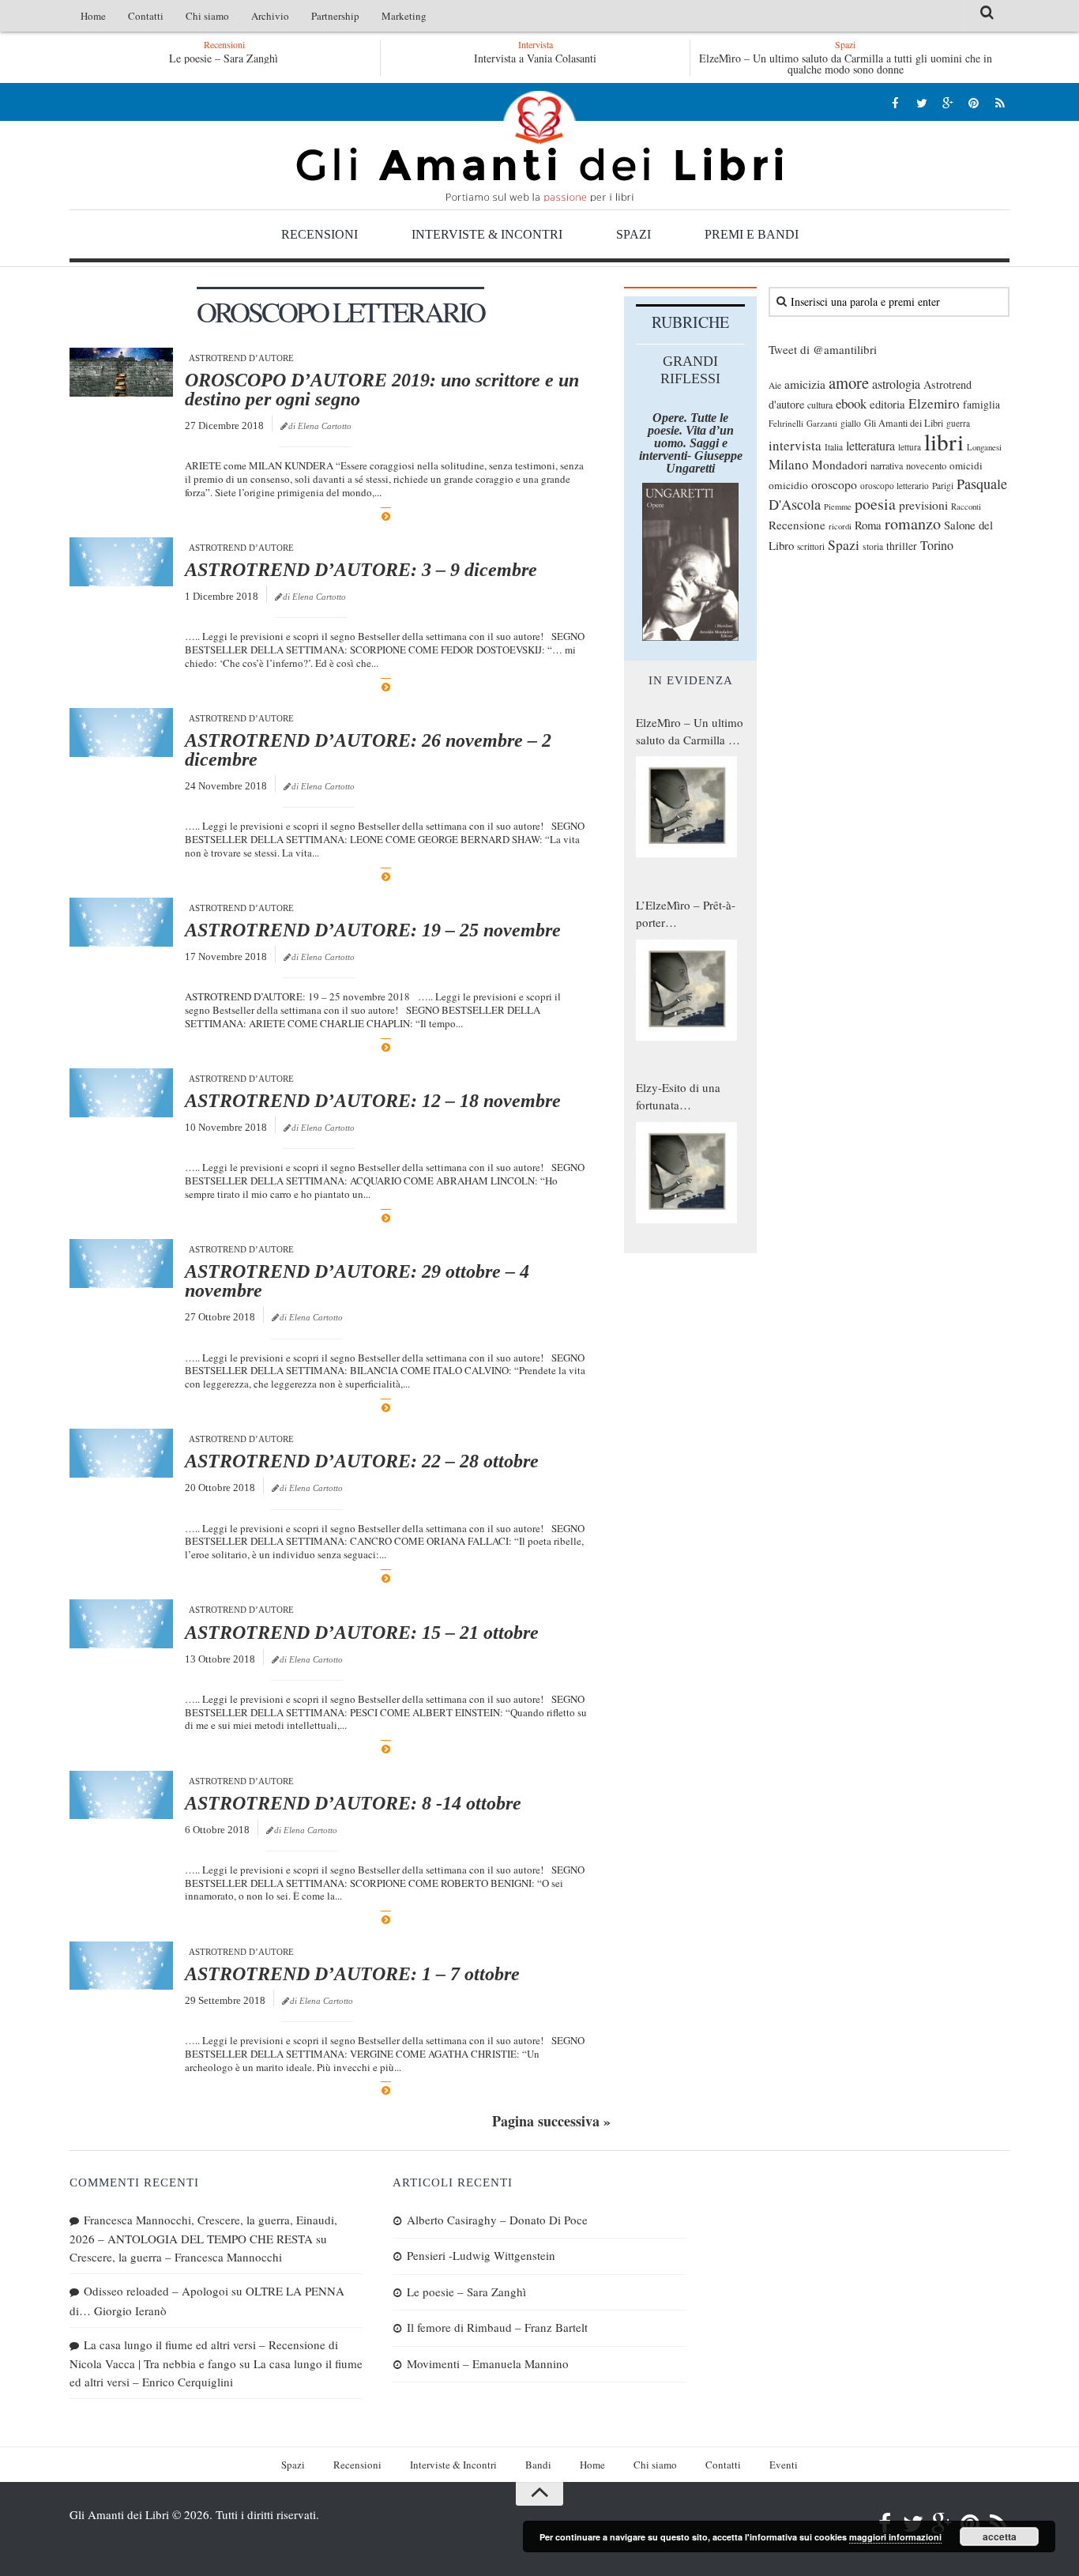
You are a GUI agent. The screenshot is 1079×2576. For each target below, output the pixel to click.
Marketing (404, 16)
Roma (868, 525)
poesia (875, 504)
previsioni (923, 505)
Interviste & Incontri (487, 234)
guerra (958, 423)
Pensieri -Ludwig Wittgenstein (481, 2255)
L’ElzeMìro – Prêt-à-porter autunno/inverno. (686, 914)
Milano (789, 464)
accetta (1000, 2536)
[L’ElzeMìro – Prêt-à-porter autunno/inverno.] (686, 990)
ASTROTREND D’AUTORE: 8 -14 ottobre (353, 1803)
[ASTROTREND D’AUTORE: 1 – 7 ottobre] (121, 1966)
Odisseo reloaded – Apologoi (156, 2291)
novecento (926, 466)
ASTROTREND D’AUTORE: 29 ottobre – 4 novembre (357, 1281)
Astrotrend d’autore (241, 358)
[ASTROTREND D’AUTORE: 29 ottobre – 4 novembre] (121, 1264)
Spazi (633, 234)
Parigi (943, 486)
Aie (775, 385)
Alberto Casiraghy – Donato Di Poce (497, 2220)
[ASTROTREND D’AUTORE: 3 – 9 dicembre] (121, 562)
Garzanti (822, 423)
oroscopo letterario (895, 486)
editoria (887, 404)
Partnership (335, 16)
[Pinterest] (974, 102)
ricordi (840, 526)
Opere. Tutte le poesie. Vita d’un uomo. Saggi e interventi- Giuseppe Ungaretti (691, 443)
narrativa (887, 465)
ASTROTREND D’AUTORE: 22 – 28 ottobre (362, 1461)
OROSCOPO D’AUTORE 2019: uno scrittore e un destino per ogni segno (382, 390)
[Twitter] (921, 102)
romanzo (913, 523)
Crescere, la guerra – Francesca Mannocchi (176, 2257)
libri (944, 441)
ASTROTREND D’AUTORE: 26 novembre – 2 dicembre (368, 750)
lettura (910, 447)
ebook (851, 403)
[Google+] (947, 102)
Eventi (784, 2465)
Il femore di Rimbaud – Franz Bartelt (497, 2327)
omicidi (966, 465)
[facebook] (895, 102)
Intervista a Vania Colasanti (535, 58)
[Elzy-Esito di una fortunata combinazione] (686, 1173)
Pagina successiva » (551, 2121)
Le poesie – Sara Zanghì (199, 58)
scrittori (811, 546)
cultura (820, 405)
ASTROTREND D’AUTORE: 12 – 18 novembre (373, 1101)
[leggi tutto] (386, 516)
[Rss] (1000, 102)
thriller (902, 546)
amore (849, 382)
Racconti (966, 507)
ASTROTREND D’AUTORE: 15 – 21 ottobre (362, 1633)
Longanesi (984, 447)
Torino (937, 545)
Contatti (146, 16)
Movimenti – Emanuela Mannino (488, 2363)
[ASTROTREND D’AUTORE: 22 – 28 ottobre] (121, 1453)
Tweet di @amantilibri (823, 349)
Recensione (797, 525)
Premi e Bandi (752, 234)
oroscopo (834, 484)
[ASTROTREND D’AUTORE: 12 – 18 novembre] (121, 1093)
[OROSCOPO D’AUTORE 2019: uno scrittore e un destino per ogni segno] (121, 372)
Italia (834, 447)
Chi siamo (207, 16)
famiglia (981, 405)
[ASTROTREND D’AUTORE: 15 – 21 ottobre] (121, 1624)
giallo (851, 423)
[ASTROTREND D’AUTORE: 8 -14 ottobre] (121, 1795)
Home (93, 16)
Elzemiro (934, 403)
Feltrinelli (786, 423)
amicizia (805, 384)
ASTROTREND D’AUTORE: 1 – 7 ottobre (352, 1974)
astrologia (896, 384)
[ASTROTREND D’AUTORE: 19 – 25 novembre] (121, 922)
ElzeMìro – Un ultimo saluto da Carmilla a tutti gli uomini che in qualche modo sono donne (846, 64)
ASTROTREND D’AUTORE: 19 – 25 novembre (373, 930)
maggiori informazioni (895, 2537)
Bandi (538, 2465)
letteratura (870, 446)
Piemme (838, 507)
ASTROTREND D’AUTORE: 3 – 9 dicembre (361, 570)
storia (873, 546)
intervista (795, 445)
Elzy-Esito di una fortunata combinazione (678, 1097)
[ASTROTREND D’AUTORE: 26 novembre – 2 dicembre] (121, 733)
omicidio (788, 485)
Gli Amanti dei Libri (539, 146)
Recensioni (320, 234)
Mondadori (840, 465)
